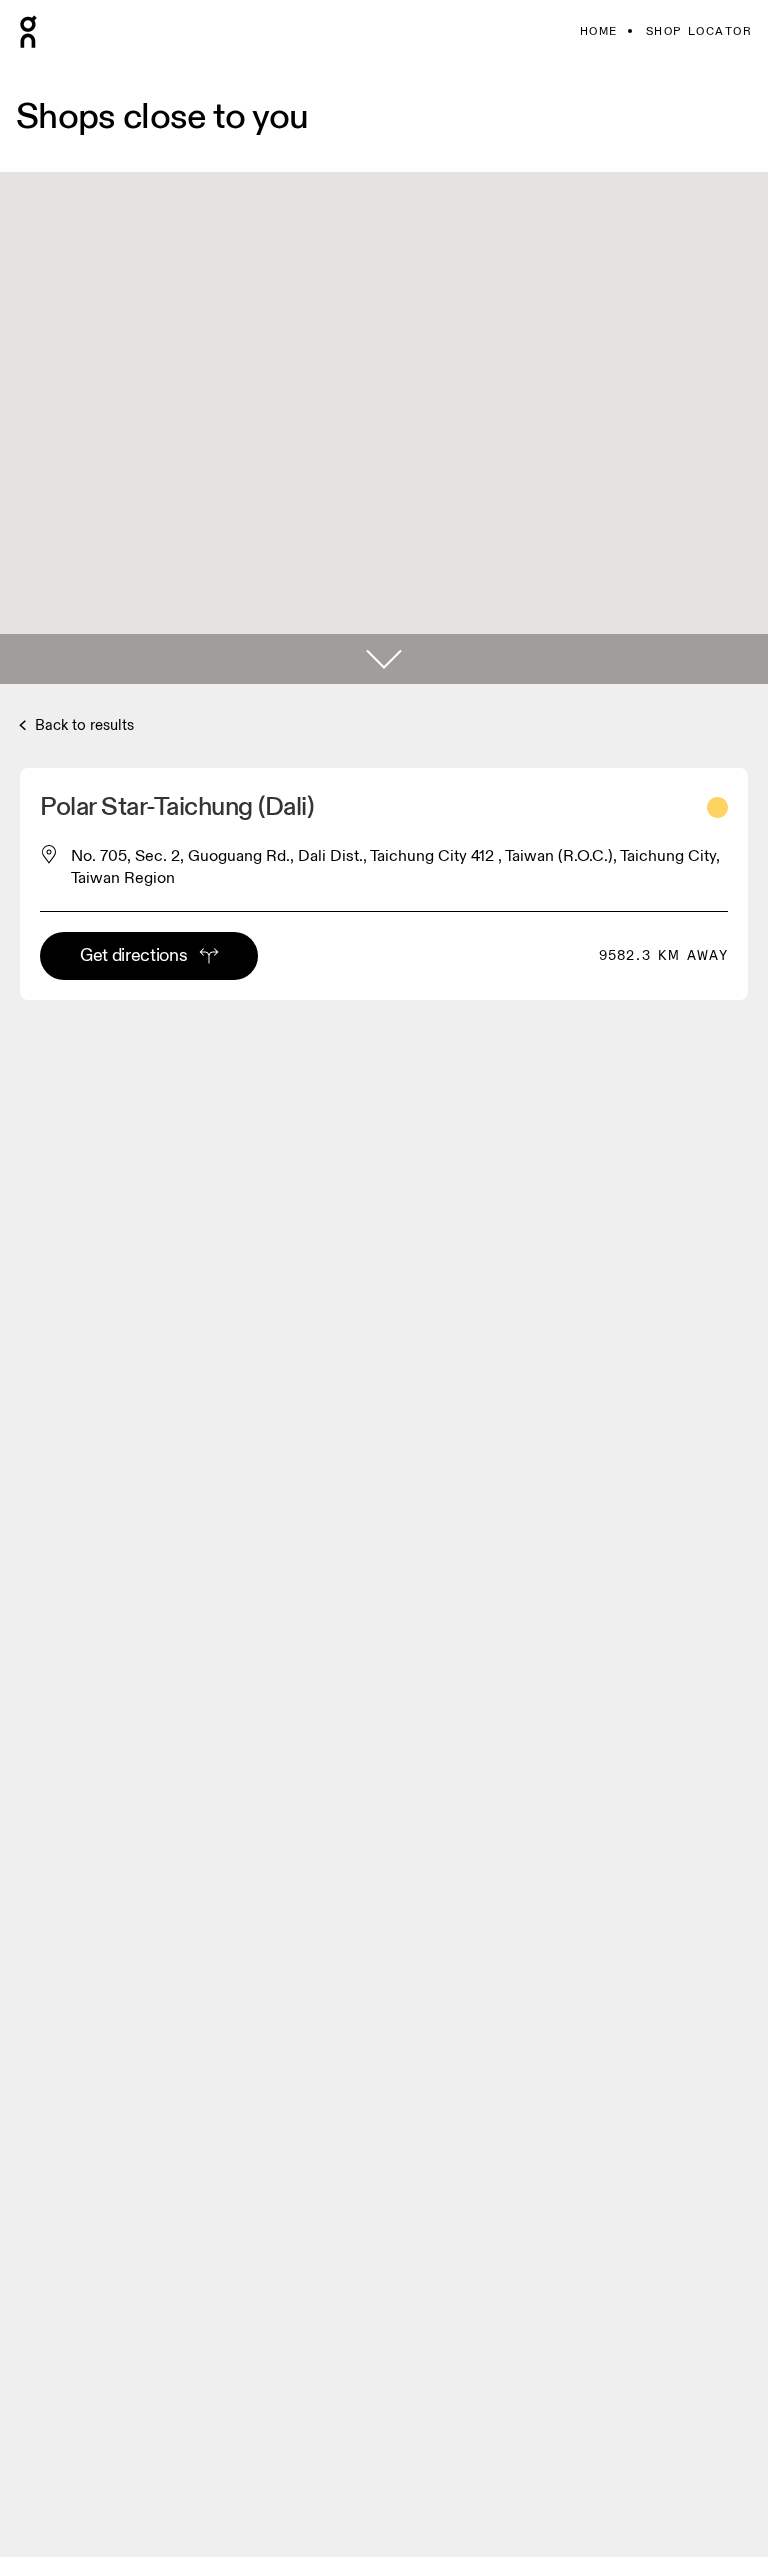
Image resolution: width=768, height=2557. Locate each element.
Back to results (82, 725)
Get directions (133, 955)
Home (599, 31)
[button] (384, 659)
